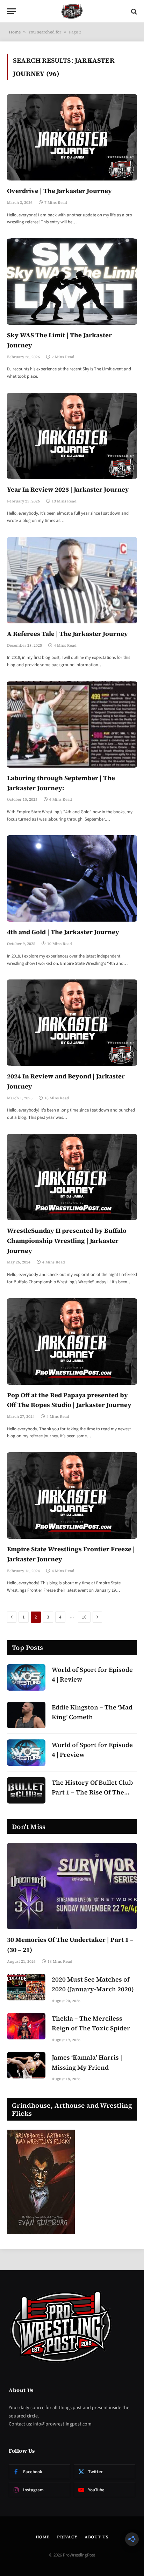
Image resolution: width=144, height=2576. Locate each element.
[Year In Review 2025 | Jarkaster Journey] (72, 436)
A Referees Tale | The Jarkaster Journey (67, 634)
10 (84, 1617)
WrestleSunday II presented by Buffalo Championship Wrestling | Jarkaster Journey (67, 1241)
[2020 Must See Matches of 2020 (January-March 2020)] (26, 1987)
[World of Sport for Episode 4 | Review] (26, 1677)
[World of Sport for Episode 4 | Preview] (26, 1753)
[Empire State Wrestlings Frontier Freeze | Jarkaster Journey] (72, 1495)
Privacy (67, 2537)
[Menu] (12, 11)
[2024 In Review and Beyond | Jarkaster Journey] (72, 1023)
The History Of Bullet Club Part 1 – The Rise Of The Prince (92, 1793)
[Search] (133, 11)
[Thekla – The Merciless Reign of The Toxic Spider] (26, 2026)
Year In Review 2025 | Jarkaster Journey (68, 489)
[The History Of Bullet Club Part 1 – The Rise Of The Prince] (26, 1790)
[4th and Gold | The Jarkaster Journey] (72, 878)
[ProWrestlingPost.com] (72, 11)
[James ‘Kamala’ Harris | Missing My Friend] (26, 2065)
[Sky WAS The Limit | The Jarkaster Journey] (72, 282)
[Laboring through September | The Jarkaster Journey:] (72, 724)
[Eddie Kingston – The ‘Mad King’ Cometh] (26, 1715)
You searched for (45, 32)
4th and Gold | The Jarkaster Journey (63, 932)
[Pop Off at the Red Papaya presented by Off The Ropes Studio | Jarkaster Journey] (72, 1341)
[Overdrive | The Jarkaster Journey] (72, 137)
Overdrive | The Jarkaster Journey (59, 191)
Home (15, 32)
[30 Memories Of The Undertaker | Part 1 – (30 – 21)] (72, 1886)
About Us (97, 2537)
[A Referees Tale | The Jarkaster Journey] (72, 580)
